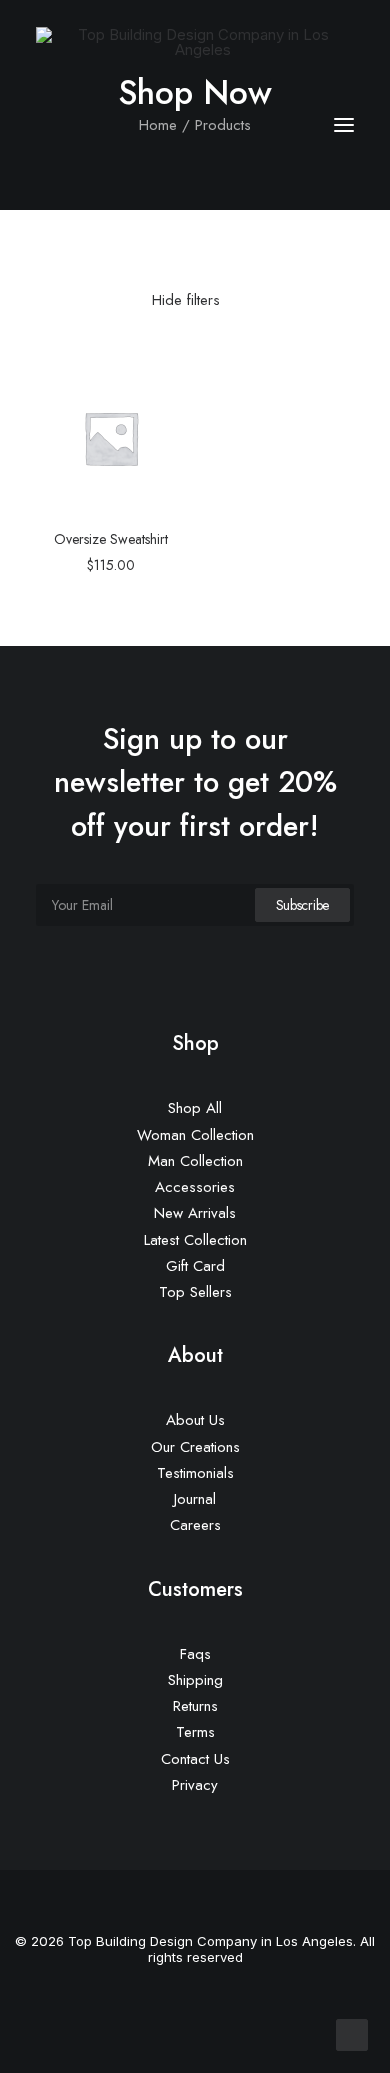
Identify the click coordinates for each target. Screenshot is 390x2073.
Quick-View (162, 386)
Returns (195, 1706)
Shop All (195, 1108)
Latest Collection (195, 1240)
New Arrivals (195, 1213)
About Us (195, 1420)
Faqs (195, 1654)
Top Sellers (195, 1292)
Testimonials (195, 1473)
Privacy (195, 1785)
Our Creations (195, 1447)
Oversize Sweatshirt (111, 539)
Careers (195, 1525)
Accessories (195, 1187)
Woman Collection (195, 1135)
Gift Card (195, 1266)
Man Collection (195, 1161)
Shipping (195, 1680)
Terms (195, 1732)
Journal (195, 1499)
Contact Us (195, 1759)
